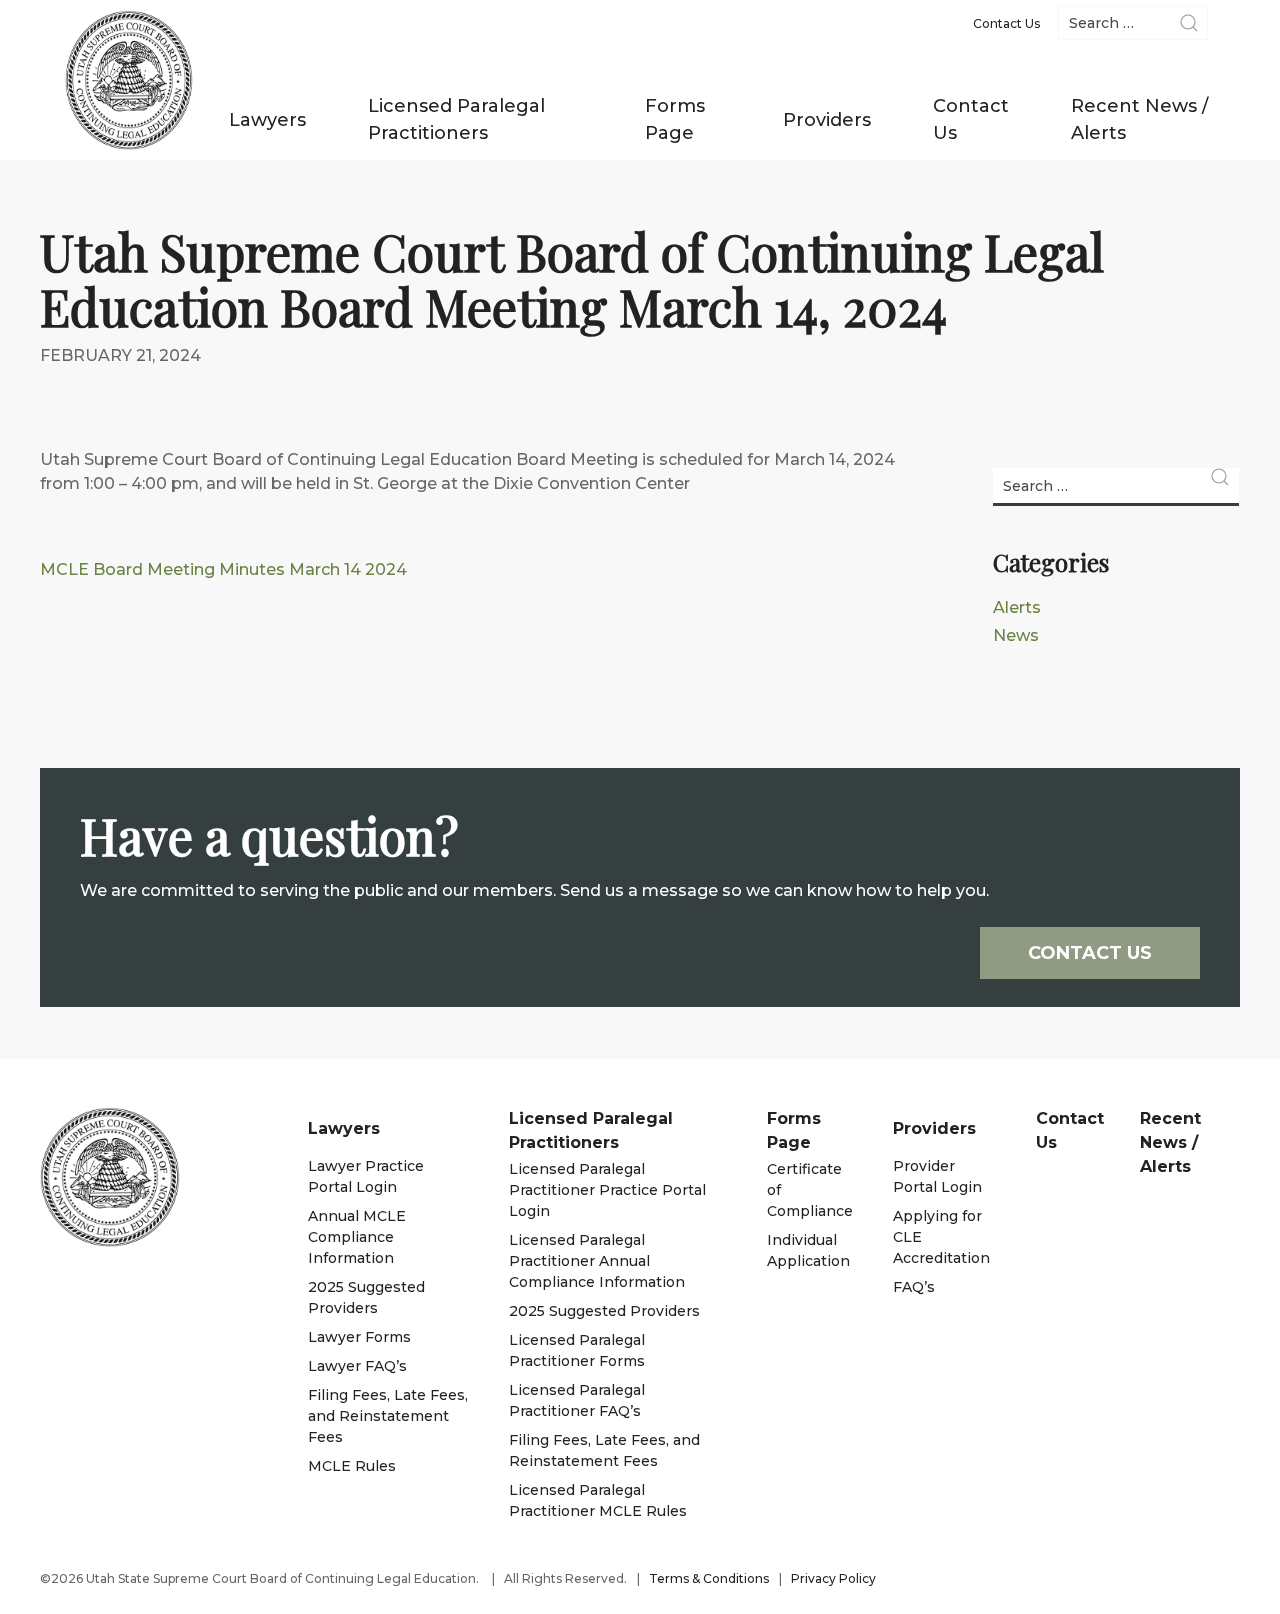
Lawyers (267, 120)
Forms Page (675, 119)
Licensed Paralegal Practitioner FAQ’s (577, 1400)
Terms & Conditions (709, 1578)
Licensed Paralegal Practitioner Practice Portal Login (607, 1190)
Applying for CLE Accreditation (941, 1237)
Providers (827, 120)
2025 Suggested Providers (366, 1297)
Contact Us (971, 119)
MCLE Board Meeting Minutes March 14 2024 (223, 569)
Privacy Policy (833, 1578)
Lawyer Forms (359, 1337)
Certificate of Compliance (810, 1190)
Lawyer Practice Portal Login (366, 1176)
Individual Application (808, 1250)
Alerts (1017, 607)
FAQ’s (914, 1287)
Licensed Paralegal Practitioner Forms (577, 1350)
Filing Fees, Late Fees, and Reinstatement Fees (388, 1416)
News (1016, 635)
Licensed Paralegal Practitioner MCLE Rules (598, 1500)
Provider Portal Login (937, 1176)
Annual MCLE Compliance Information (357, 1237)
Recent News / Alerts (1139, 119)
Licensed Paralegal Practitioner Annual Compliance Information (597, 1261)
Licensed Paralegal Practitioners (456, 119)
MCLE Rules (352, 1466)
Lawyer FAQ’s (357, 1366)
